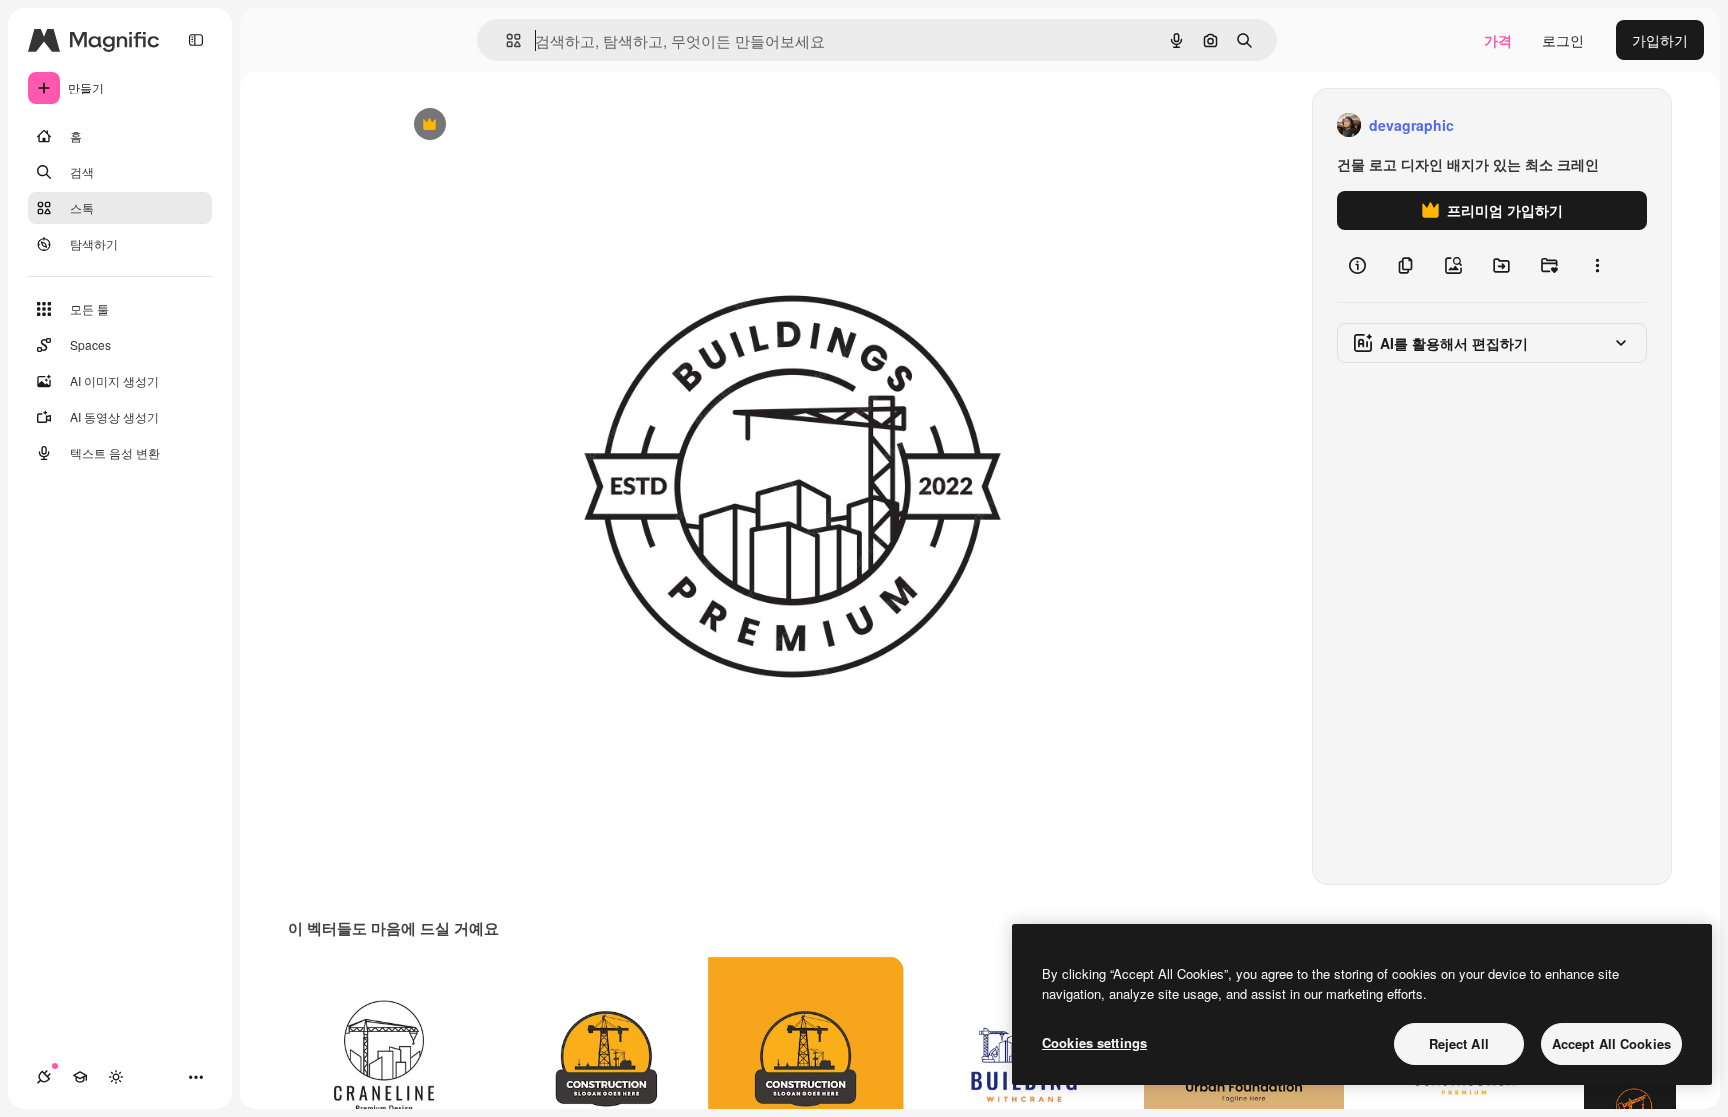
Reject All (1459, 1043)
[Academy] (80, 1077)
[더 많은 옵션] (1597, 266)
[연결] (44, 1077)
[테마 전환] (116, 1077)
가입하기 (1660, 40)
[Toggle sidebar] (196, 40)
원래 (509, 125)
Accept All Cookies (1611, 1043)
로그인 (1563, 40)
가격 (1498, 40)
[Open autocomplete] (505, 40)
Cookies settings (1094, 1042)
